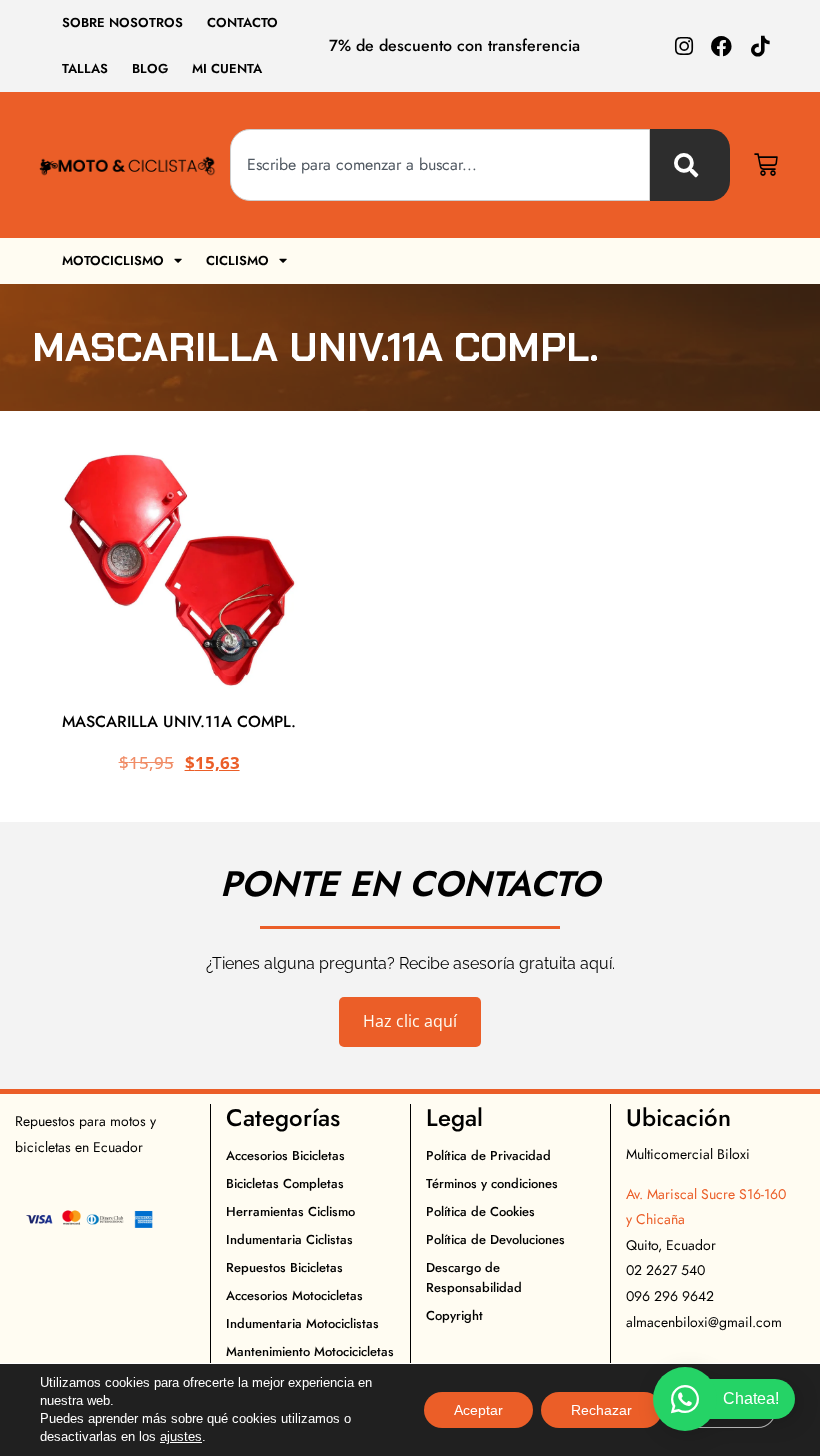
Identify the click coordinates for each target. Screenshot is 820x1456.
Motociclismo (113, 260)
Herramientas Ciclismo (290, 1211)
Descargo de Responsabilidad (474, 1277)
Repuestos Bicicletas (284, 1267)
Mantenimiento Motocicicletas (310, 1351)
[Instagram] (683, 46)
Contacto (242, 22)
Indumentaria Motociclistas (302, 1323)
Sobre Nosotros (122, 22)
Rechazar (601, 1410)
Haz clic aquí (410, 1021)
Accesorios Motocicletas (294, 1295)
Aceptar (478, 1410)
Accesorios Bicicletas (285, 1155)
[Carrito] (766, 165)
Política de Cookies (480, 1211)
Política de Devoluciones (495, 1239)
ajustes (181, 1436)
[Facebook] (721, 46)
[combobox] (440, 165)
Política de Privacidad (488, 1155)
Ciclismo (237, 260)
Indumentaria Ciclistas (289, 1239)
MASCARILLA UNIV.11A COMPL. (179, 721)
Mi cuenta (227, 68)
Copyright (454, 1315)
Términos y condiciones (492, 1183)
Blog (150, 68)
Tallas (85, 68)
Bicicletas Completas (285, 1183)
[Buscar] (690, 165)
